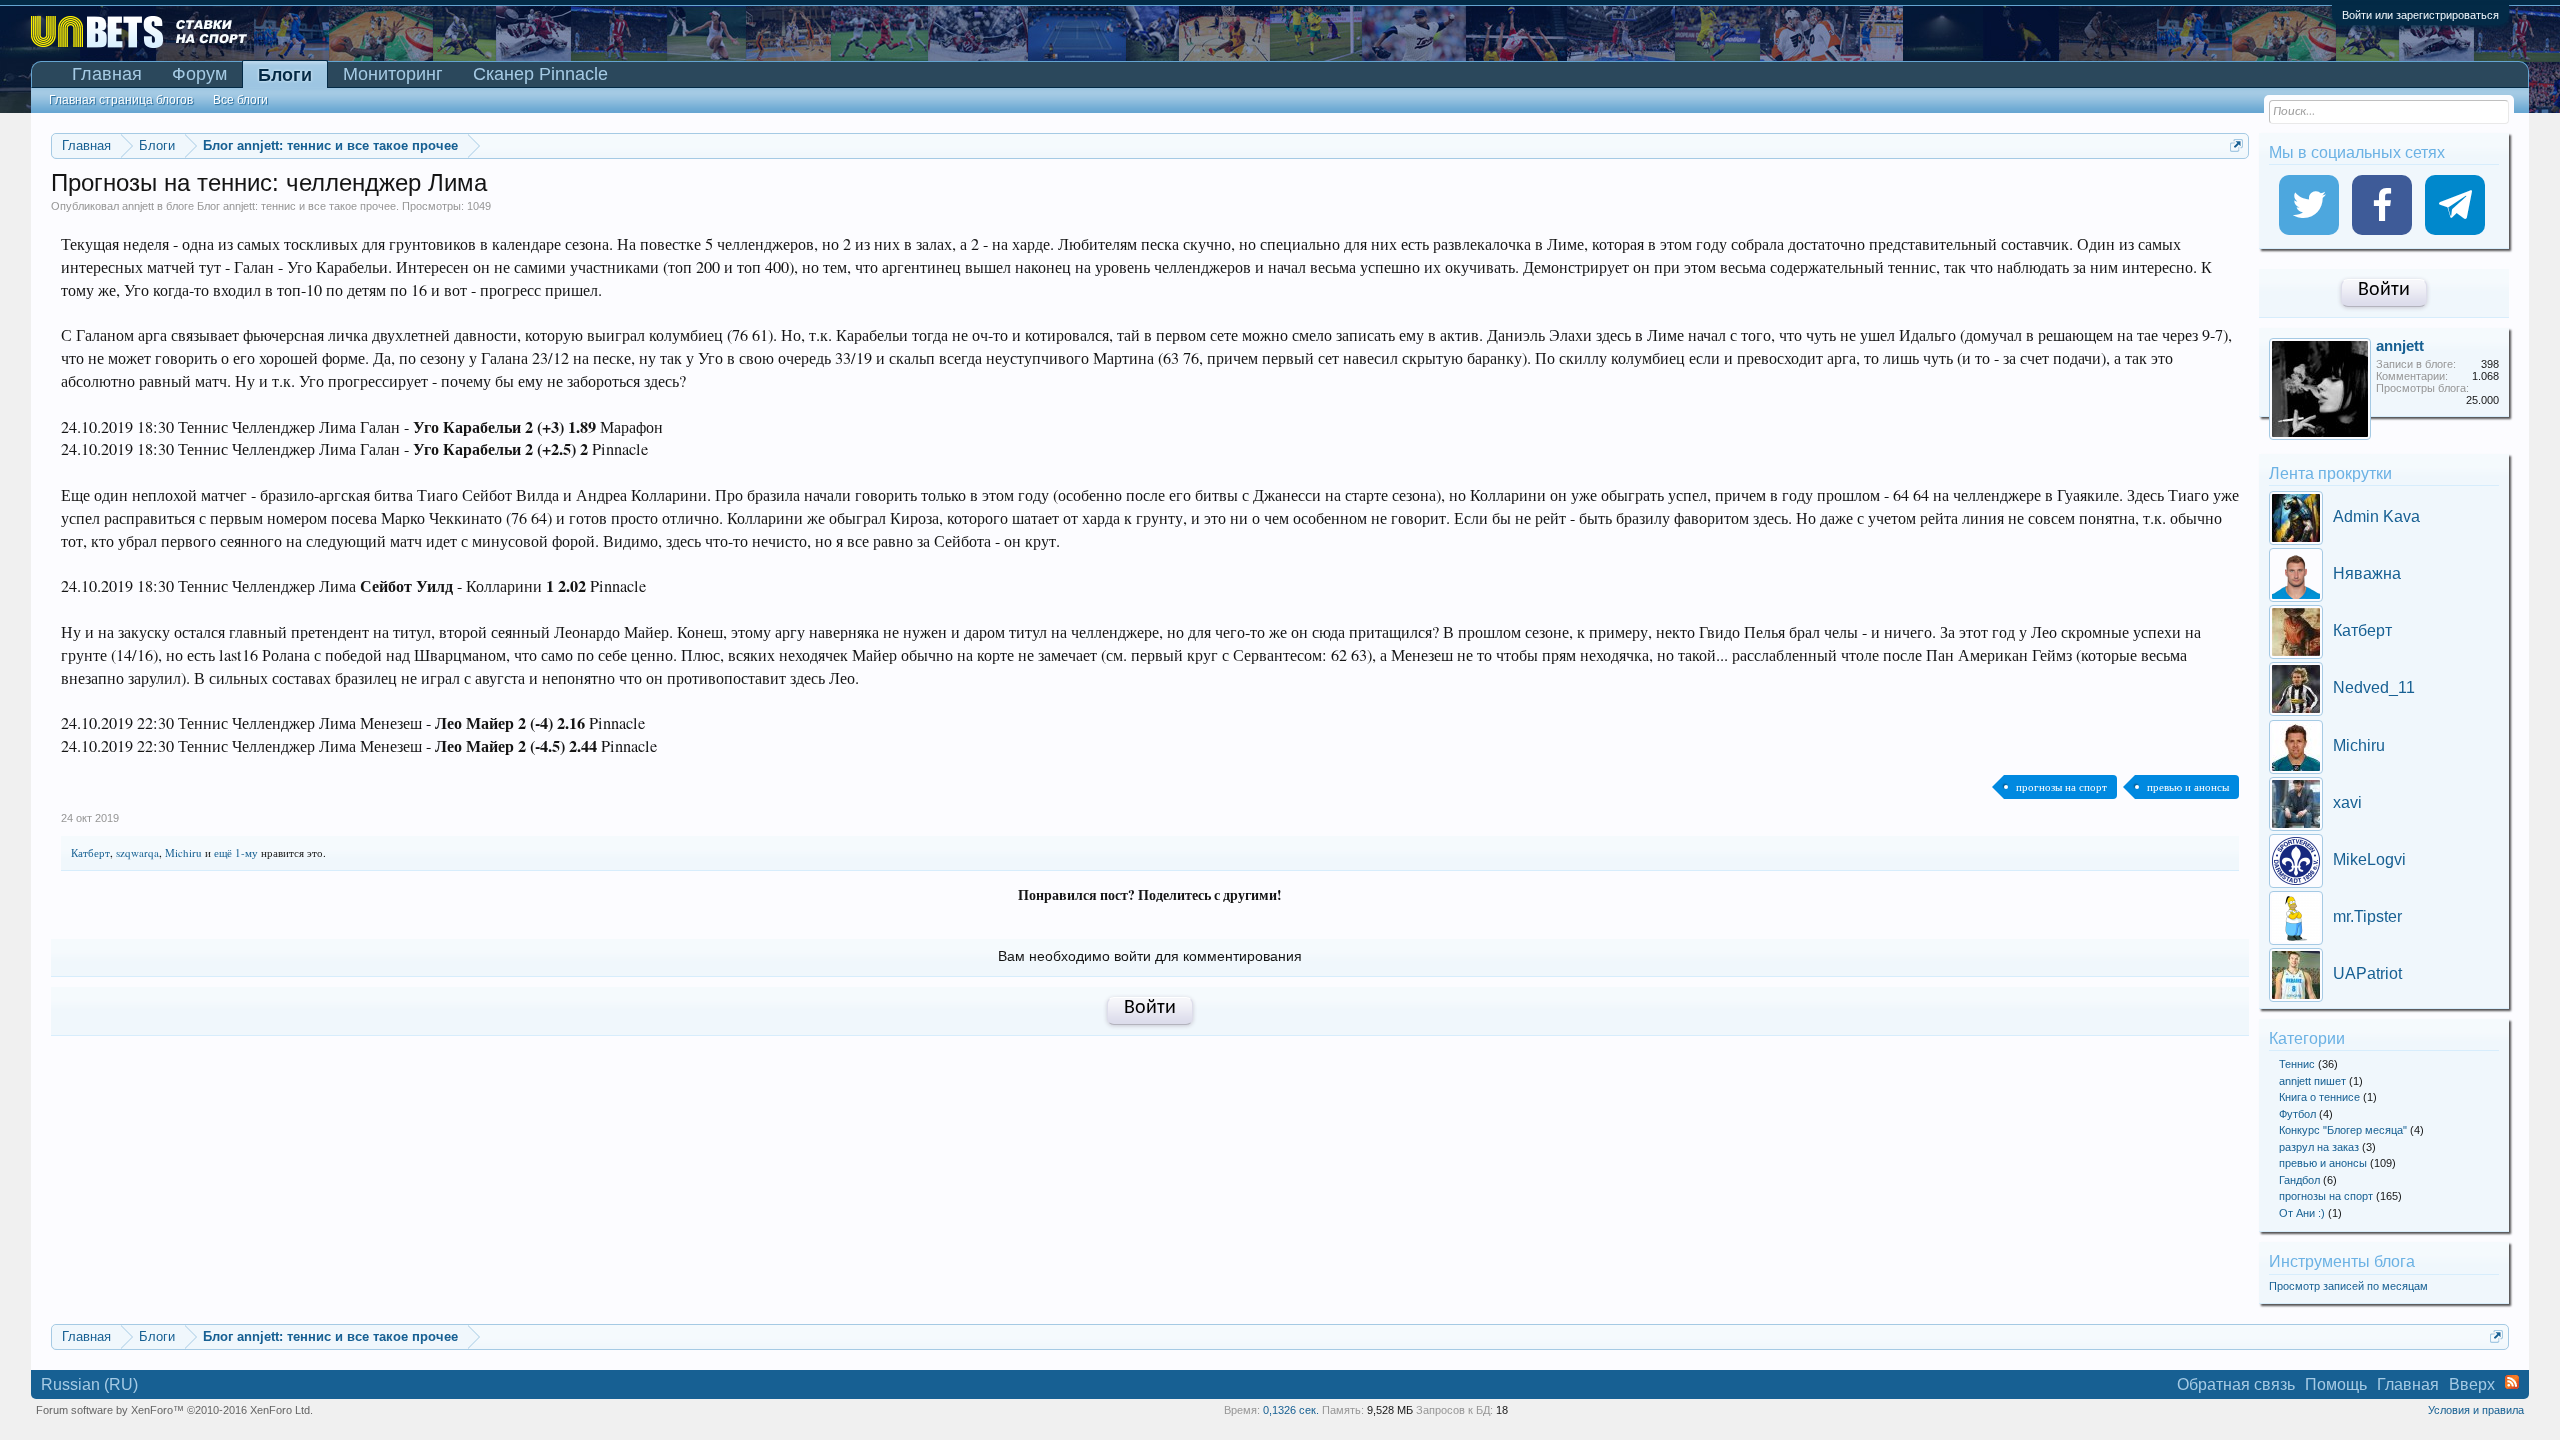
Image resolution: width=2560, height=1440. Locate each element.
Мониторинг (393, 74)
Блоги (285, 75)
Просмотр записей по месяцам (2348, 1286)
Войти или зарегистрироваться (2420, 15)
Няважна (2367, 573)
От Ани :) (2302, 1213)
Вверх (2472, 1384)
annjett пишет (2312, 1081)
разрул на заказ (2319, 1147)
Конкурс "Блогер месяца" (2343, 1130)
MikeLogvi (2369, 859)
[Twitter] (2309, 205)
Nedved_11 (2374, 687)
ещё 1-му (236, 852)
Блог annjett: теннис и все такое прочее (296, 206)
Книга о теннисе (2319, 1097)
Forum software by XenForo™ (174, 1410)
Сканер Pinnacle (540, 74)
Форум (199, 74)
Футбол (2297, 1114)
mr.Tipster (2367, 916)
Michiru (183, 852)
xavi (2347, 802)
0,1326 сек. (1291, 1410)
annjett (138, 206)
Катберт (90, 852)
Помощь (2336, 1384)
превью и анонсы (2188, 786)
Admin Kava (2376, 516)
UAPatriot (2367, 973)
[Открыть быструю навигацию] (2236, 145)
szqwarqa (137, 852)
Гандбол (2299, 1180)
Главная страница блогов (121, 100)
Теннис (2297, 1064)
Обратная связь (2236, 1384)
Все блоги (240, 100)
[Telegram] (2455, 205)
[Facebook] (2382, 205)
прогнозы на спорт (2061, 786)
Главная (107, 74)
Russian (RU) (89, 1384)
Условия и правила (2476, 1410)
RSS (2512, 1382)
